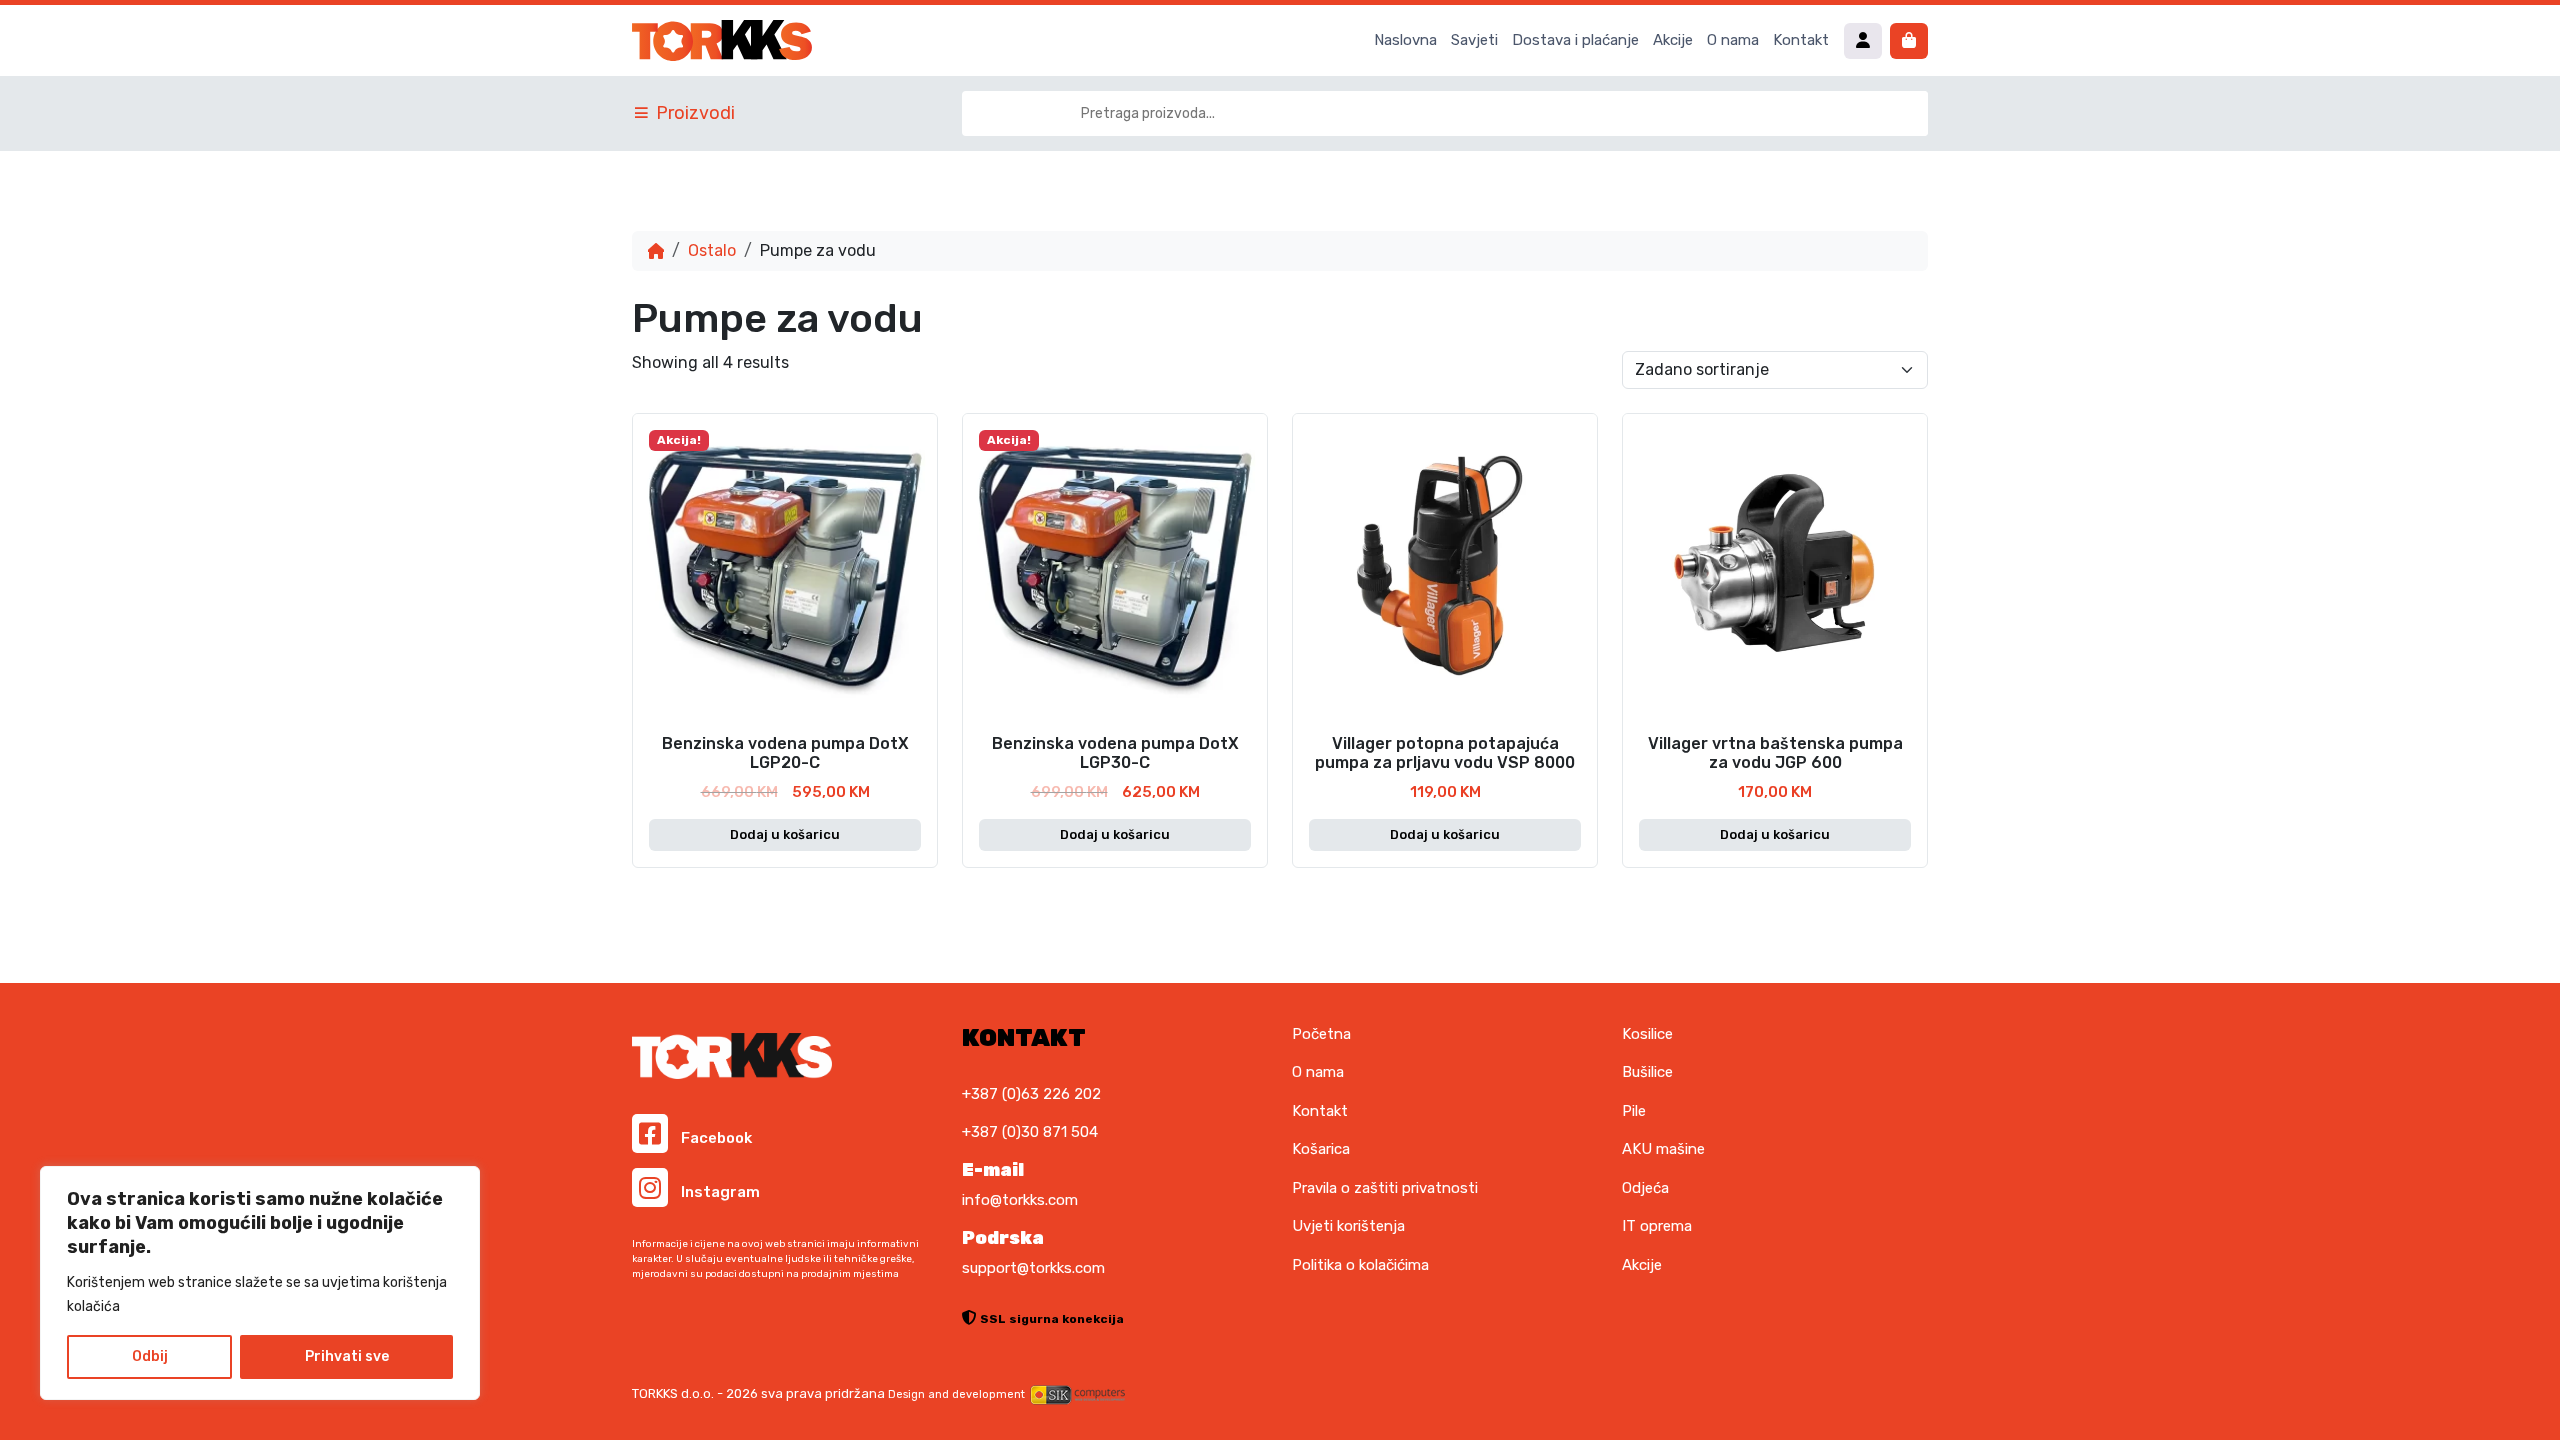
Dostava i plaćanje (1575, 40)
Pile (1634, 1111)
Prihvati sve (347, 1356)
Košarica (1321, 1149)
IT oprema (1657, 1226)
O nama (1733, 40)
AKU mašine (1663, 1149)
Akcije (1673, 40)
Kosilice (1647, 1034)
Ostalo (712, 250)
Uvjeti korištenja (1348, 1226)
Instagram (719, 1192)
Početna (1321, 1034)
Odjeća (1645, 1188)
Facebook (715, 1138)
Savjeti (1474, 40)
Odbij (150, 1356)
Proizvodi (695, 113)
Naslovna (1405, 40)
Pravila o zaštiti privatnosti (1385, 1188)
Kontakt (1801, 40)
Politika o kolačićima (1360, 1265)
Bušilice (1647, 1072)
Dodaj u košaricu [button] (785, 834)
